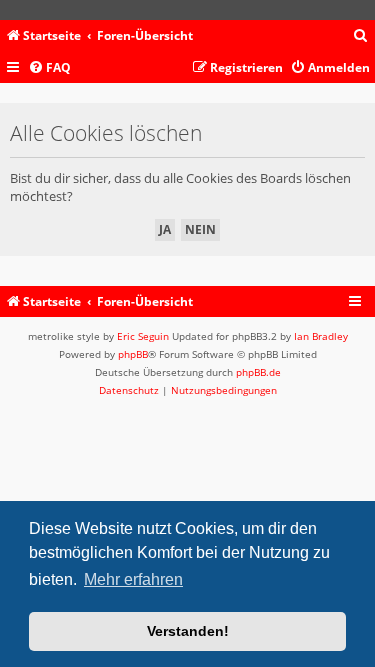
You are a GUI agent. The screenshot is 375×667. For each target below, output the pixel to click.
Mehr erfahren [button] (133, 579)
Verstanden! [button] (188, 631)
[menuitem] (361, 36)
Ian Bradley (321, 336)
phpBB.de (258, 372)
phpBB (133, 354)
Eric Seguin (143, 336)
